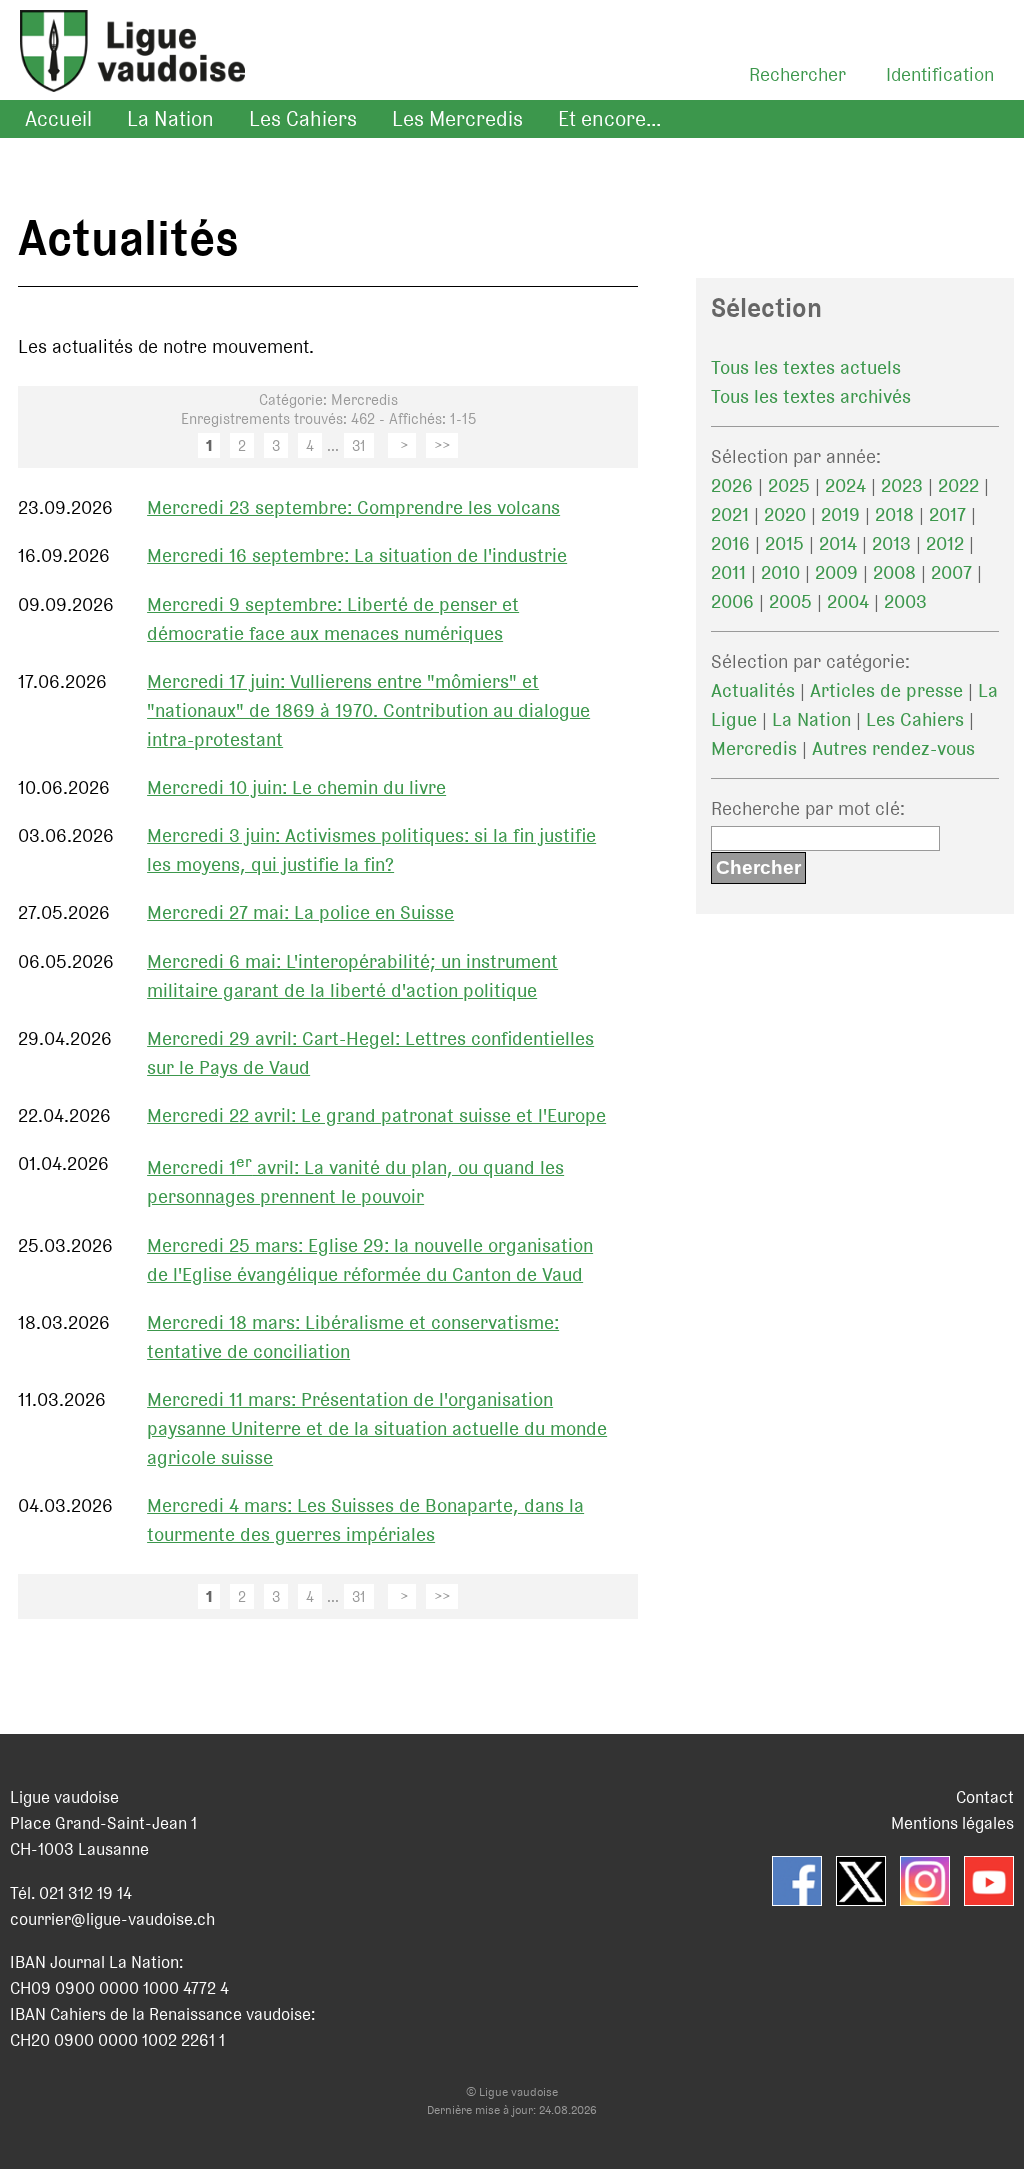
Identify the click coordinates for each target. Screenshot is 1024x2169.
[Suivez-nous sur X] (861, 1881)
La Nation (170, 119)
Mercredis (754, 748)
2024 (845, 485)
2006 (732, 601)
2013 (891, 543)
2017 (947, 514)
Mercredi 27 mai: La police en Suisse (300, 912)
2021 (730, 514)
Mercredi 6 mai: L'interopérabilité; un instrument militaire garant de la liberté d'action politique (352, 976)
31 (359, 445)
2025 (789, 485)
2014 (838, 543)
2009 (836, 572)
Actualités (753, 690)
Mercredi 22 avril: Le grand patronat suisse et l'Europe (376, 1115)
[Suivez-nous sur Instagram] (925, 1881)
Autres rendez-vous (893, 748)
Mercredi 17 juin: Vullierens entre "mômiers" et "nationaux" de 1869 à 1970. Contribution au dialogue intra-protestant (368, 710)
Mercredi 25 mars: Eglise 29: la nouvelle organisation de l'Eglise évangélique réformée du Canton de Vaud (370, 1260)
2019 (840, 514)
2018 (894, 514)
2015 (784, 543)
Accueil (58, 119)
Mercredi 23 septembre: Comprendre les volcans (353, 507)
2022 (958, 485)
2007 (951, 572)
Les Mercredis (457, 119)
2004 (848, 601)
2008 (894, 572)
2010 (780, 572)
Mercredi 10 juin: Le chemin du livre (296, 787)
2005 (790, 601)
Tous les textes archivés (811, 396)
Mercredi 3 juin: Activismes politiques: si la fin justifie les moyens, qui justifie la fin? (371, 850)
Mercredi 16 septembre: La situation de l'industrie (357, 555)
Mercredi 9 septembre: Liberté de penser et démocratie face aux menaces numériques (333, 619)
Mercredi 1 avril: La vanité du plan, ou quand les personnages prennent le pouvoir (355, 1182)
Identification (940, 74)
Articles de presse (886, 690)
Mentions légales (952, 1823)
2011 (728, 572)
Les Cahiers (303, 119)
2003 (905, 601)
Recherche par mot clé (805, 808)
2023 (902, 485)
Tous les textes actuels (806, 367)
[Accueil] (122, 75)
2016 (730, 543)
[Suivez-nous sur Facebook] (797, 1881)
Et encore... (609, 119)
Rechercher (797, 74)
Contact (985, 1797)
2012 (945, 543)
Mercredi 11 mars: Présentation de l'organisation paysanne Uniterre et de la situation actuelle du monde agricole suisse (377, 1428)
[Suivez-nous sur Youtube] (989, 1881)
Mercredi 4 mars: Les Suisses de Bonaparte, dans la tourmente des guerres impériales (365, 1520)
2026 (732, 485)
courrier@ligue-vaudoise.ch (112, 1919)
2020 (785, 514)
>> (442, 445)
